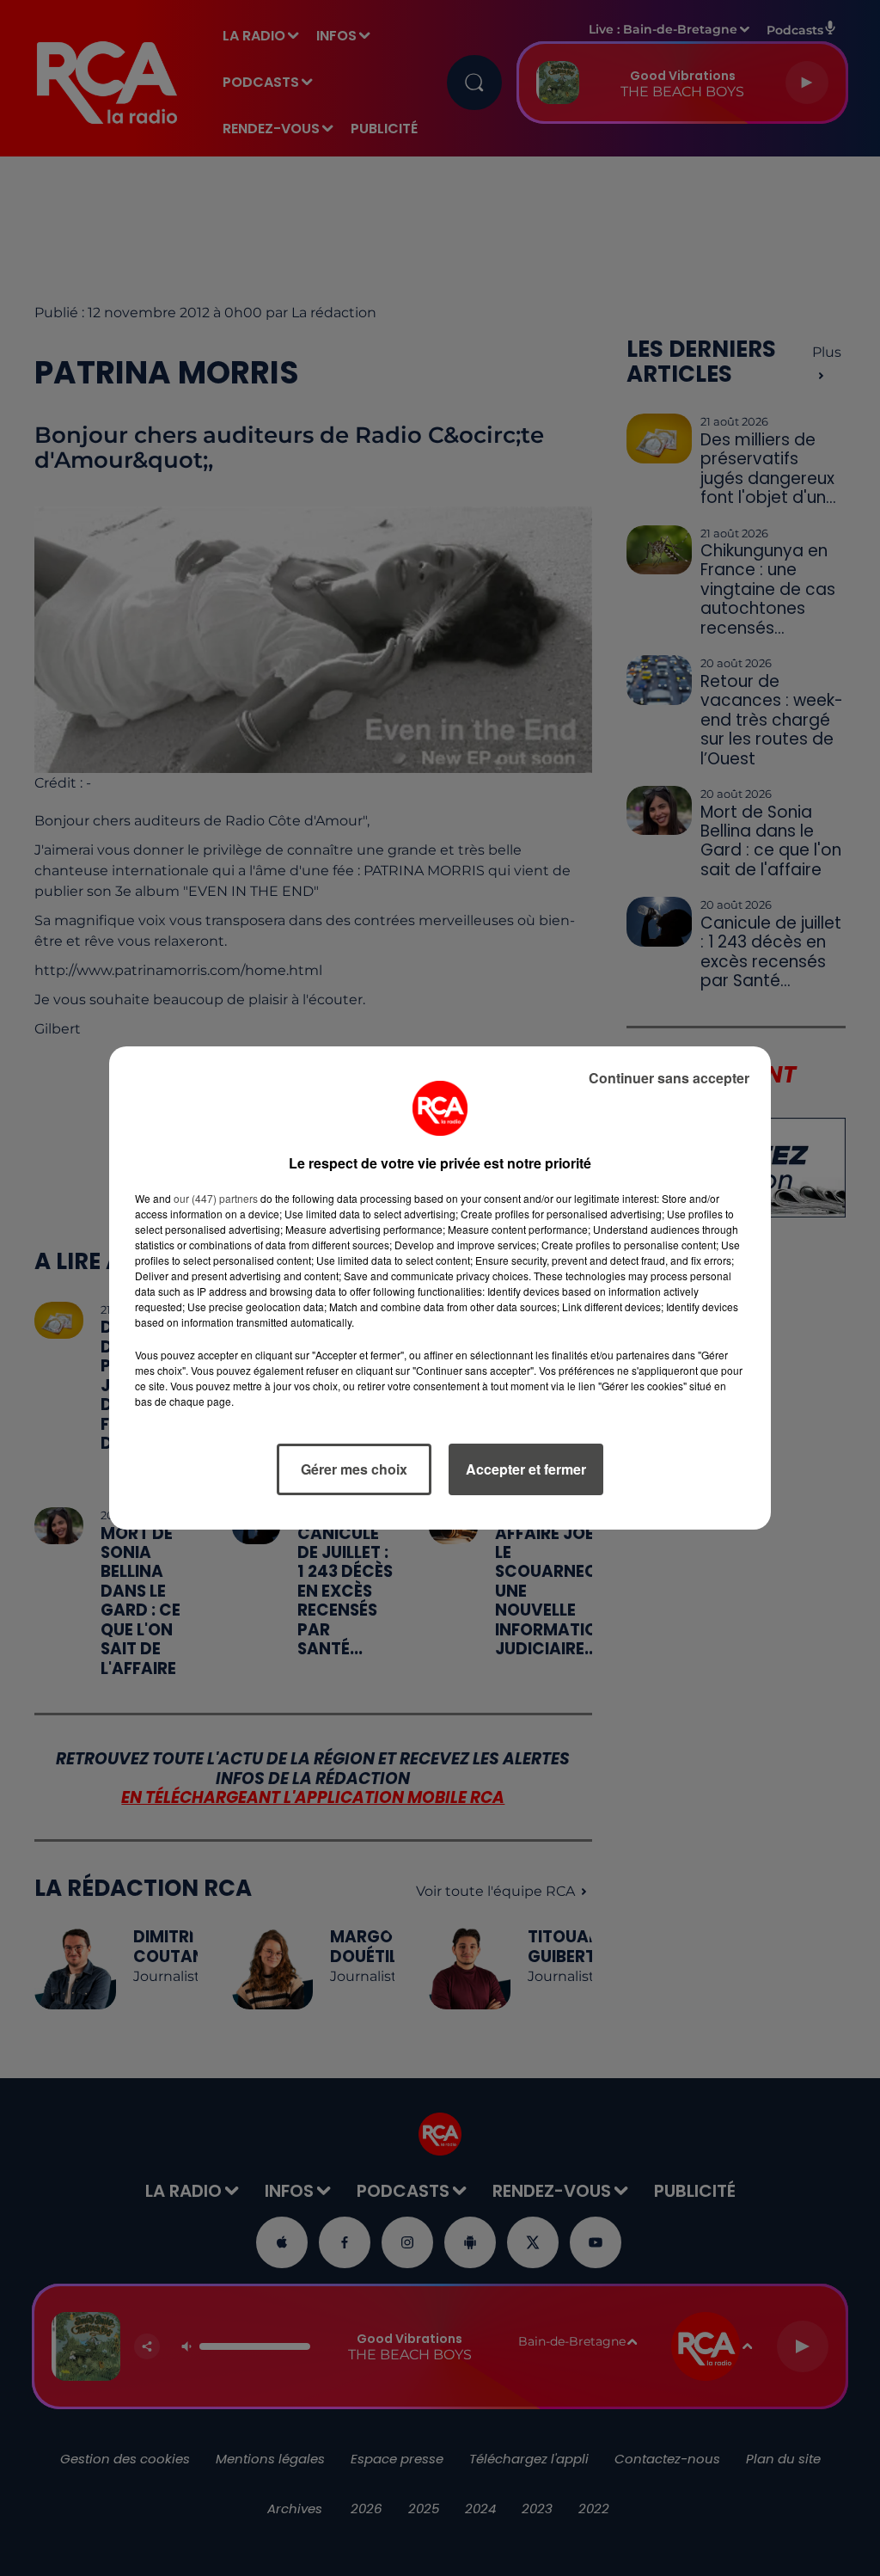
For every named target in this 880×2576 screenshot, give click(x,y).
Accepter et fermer (526, 1469)
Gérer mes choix (354, 1469)
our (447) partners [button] (216, 1198)
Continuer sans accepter (669, 1078)
